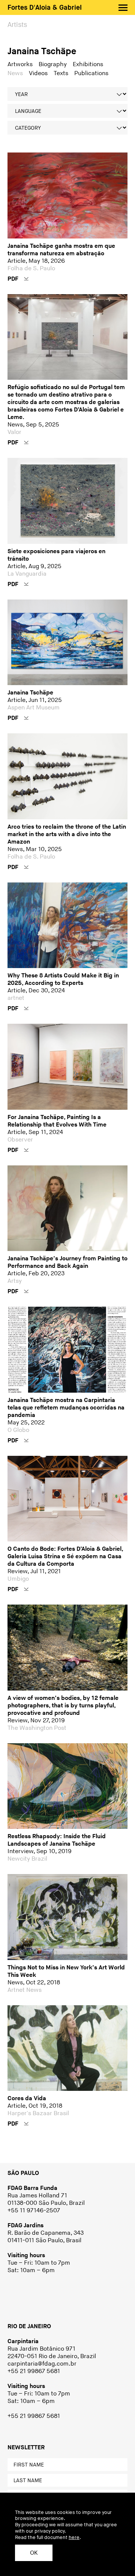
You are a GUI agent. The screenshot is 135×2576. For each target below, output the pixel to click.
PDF (14, 279)
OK (34, 2553)
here (74, 2538)
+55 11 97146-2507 (34, 2211)
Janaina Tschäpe (42, 51)
